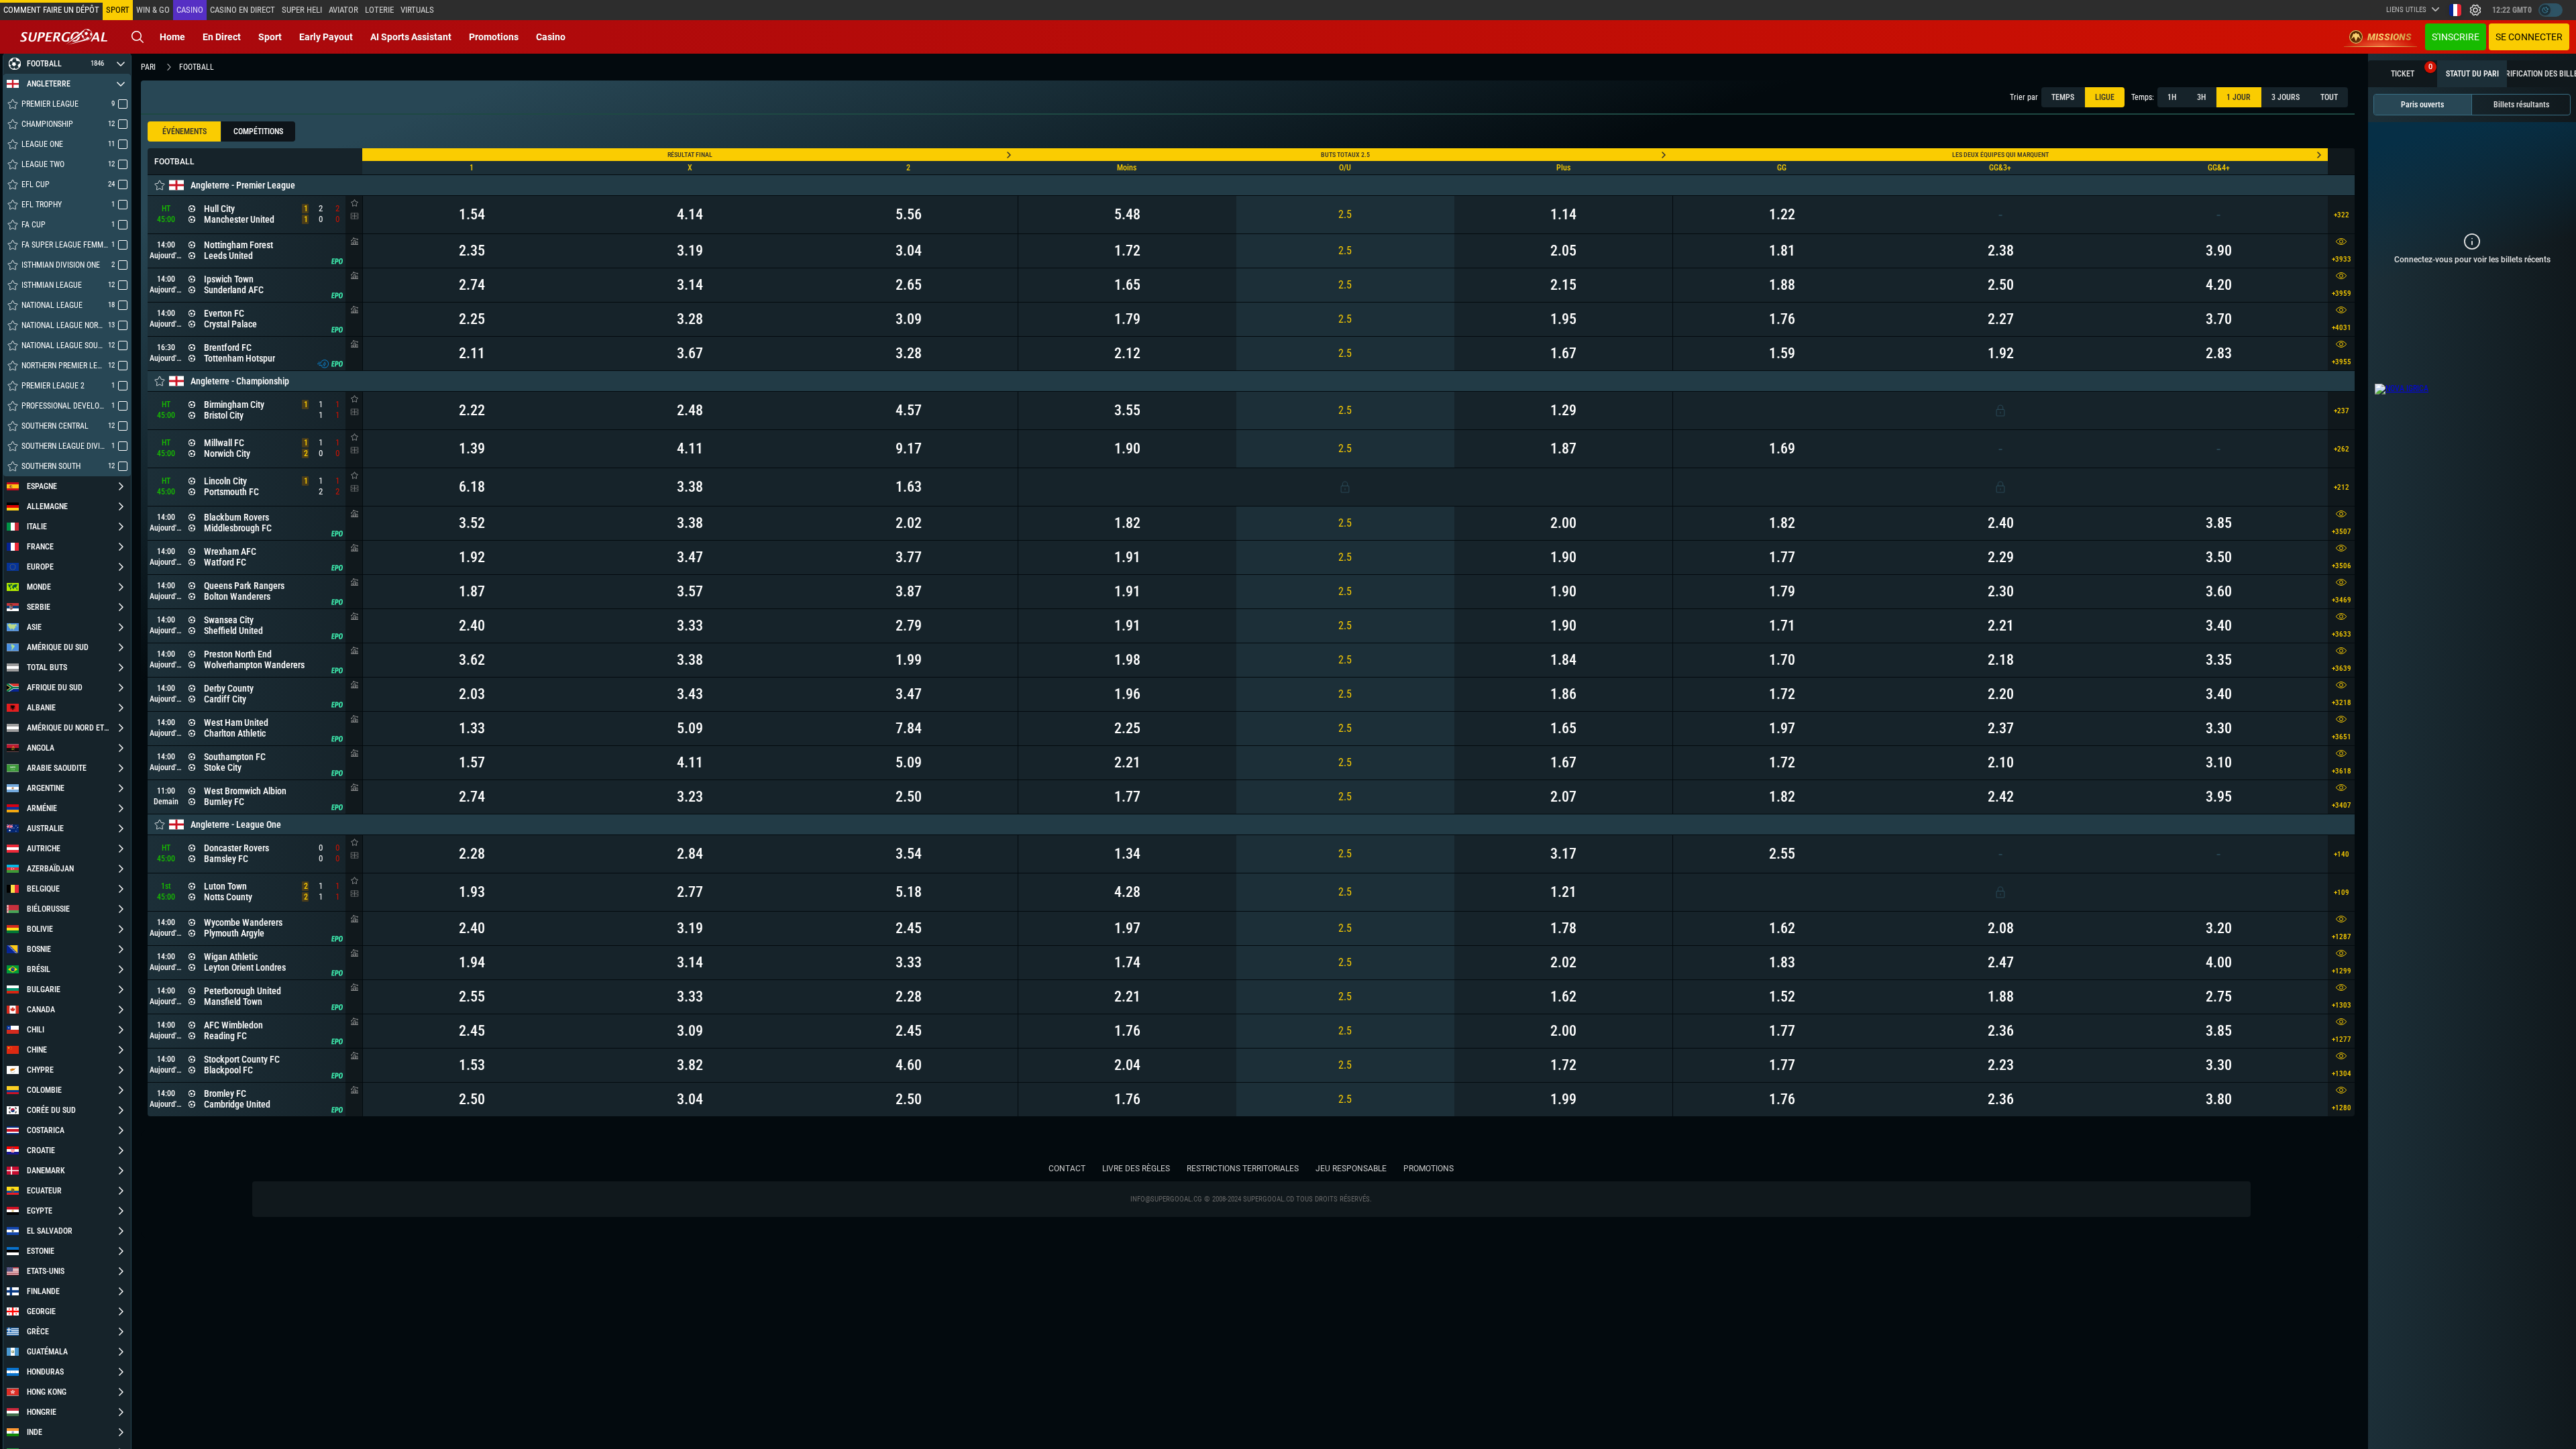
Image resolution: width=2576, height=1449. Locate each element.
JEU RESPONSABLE (1351, 1169)
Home (172, 37)
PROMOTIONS (1429, 1169)
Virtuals (417, 10)
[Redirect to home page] (64, 37)
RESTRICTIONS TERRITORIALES (1243, 1169)
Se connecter (2529, 37)
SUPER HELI (302, 10)
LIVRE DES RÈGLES (1136, 1169)
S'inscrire (2456, 37)
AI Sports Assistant (411, 37)
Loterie (379, 10)
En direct (222, 37)
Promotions (494, 37)
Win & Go (153, 10)
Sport (270, 37)
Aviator (343, 10)
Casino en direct (243, 10)
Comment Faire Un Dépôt (51, 10)
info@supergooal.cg (1166, 1199)
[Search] (138, 37)
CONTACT (1067, 1169)
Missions (2390, 37)
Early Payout (326, 37)
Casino (190, 10)
